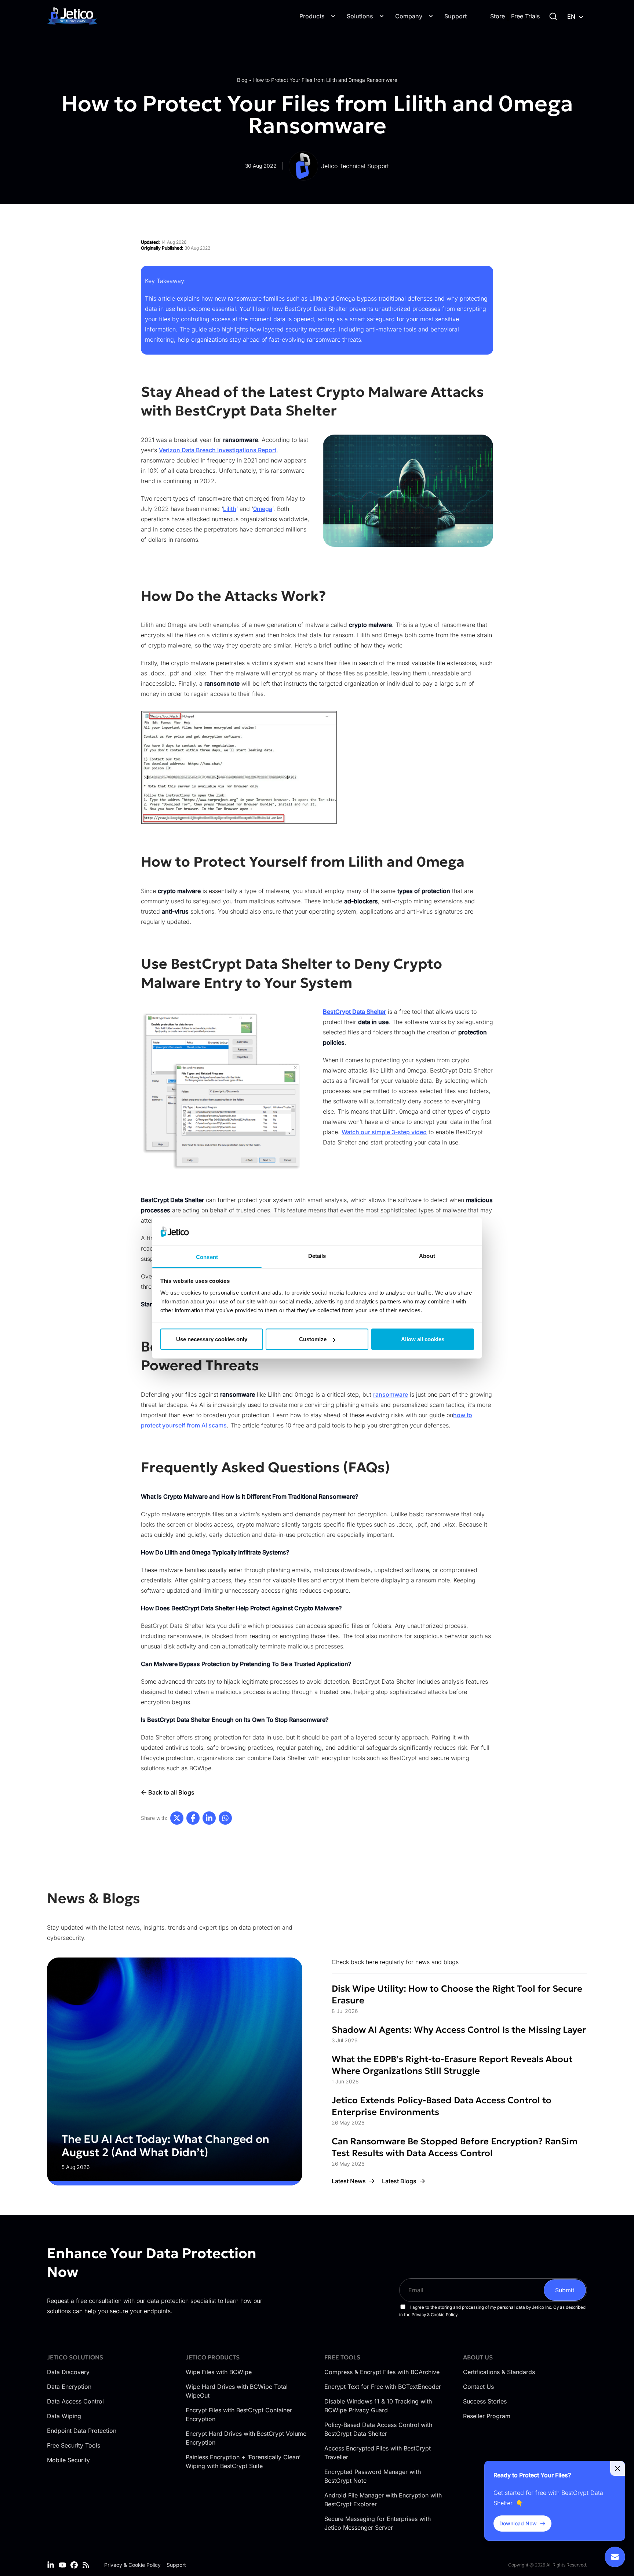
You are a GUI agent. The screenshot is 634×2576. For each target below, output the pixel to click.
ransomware (391, 1394)
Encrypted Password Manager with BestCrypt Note (373, 2476)
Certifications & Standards (499, 2372)
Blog (242, 80)
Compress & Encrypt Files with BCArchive (382, 2372)
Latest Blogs (399, 2181)
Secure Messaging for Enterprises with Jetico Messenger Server (378, 2523)
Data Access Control (75, 2401)
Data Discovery (68, 2372)
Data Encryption (69, 2387)
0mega (263, 509)
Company (409, 16)
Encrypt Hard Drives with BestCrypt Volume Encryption (246, 2438)
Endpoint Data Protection (82, 2431)
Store (498, 16)
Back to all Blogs (171, 1792)
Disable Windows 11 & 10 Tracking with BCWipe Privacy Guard (378, 2406)
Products (312, 16)
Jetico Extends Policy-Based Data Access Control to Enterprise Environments (442, 2106)
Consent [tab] (207, 1257)
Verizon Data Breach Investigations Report (218, 450)
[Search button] (553, 16)
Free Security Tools (74, 2445)
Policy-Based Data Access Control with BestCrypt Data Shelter (378, 2429)
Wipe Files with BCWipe (219, 2372)
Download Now (518, 2523)
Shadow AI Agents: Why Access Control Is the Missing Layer (459, 2030)
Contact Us (478, 2387)
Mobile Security (68, 2460)
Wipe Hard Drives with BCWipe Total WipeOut (237, 2391)
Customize (313, 1339)
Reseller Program (487, 2416)
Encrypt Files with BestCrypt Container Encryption (239, 2414)
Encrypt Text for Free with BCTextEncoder (383, 2387)
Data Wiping (64, 2416)
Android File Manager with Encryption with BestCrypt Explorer (383, 2500)
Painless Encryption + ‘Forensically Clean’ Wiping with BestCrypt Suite (243, 2461)
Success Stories (485, 2401)
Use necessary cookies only (212, 1339)
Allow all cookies (423, 1339)
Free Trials (525, 16)
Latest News (349, 2181)
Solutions (360, 16)
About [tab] (427, 1256)
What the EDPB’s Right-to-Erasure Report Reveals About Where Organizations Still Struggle (452, 2065)
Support (456, 16)
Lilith (230, 509)
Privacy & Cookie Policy (132, 2565)
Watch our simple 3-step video (384, 1132)
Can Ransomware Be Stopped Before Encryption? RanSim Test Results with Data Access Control (455, 2147)
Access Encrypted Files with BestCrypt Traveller (378, 2453)
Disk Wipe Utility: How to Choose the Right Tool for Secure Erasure (457, 1995)
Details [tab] (317, 1256)
